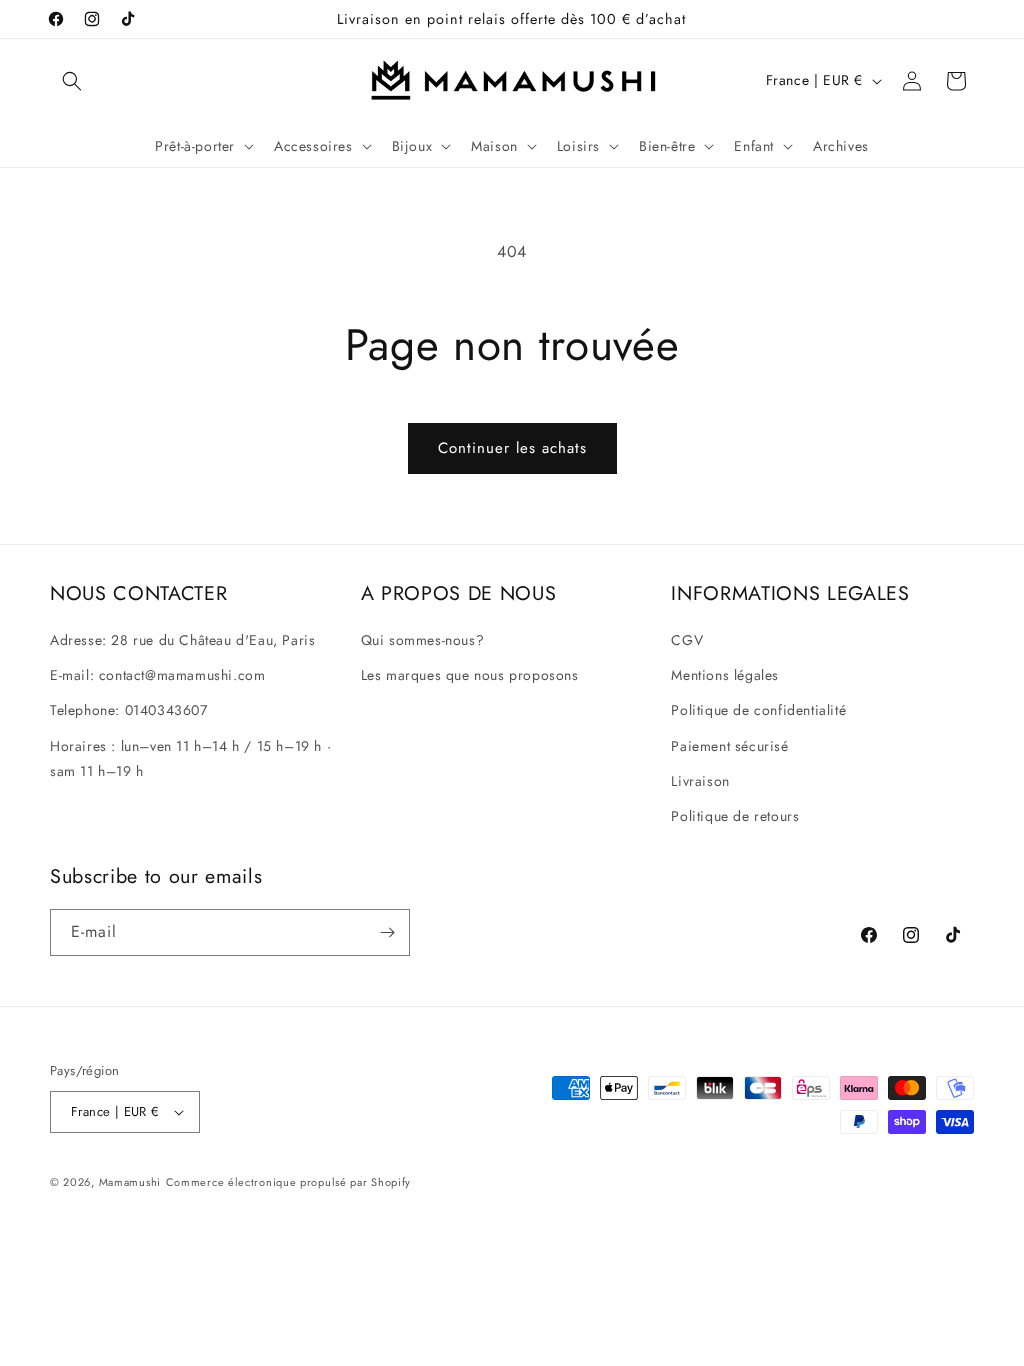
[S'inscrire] (387, 932)
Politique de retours (735, 816)
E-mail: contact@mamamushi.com (157, 675)
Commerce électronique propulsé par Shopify (288, 1182)
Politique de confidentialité (758, 710)
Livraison (700, 781)
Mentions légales (725, 675)
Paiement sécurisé (729, 746)
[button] (72, 81)
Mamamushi (130, 1182)
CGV (687, 640)
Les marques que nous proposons (470, 675)
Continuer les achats (512, 448)
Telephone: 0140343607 (129, 710)
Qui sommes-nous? (423, 640)
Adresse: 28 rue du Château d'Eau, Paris (182, 640)
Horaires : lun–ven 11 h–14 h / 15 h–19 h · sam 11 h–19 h (190, 758)
